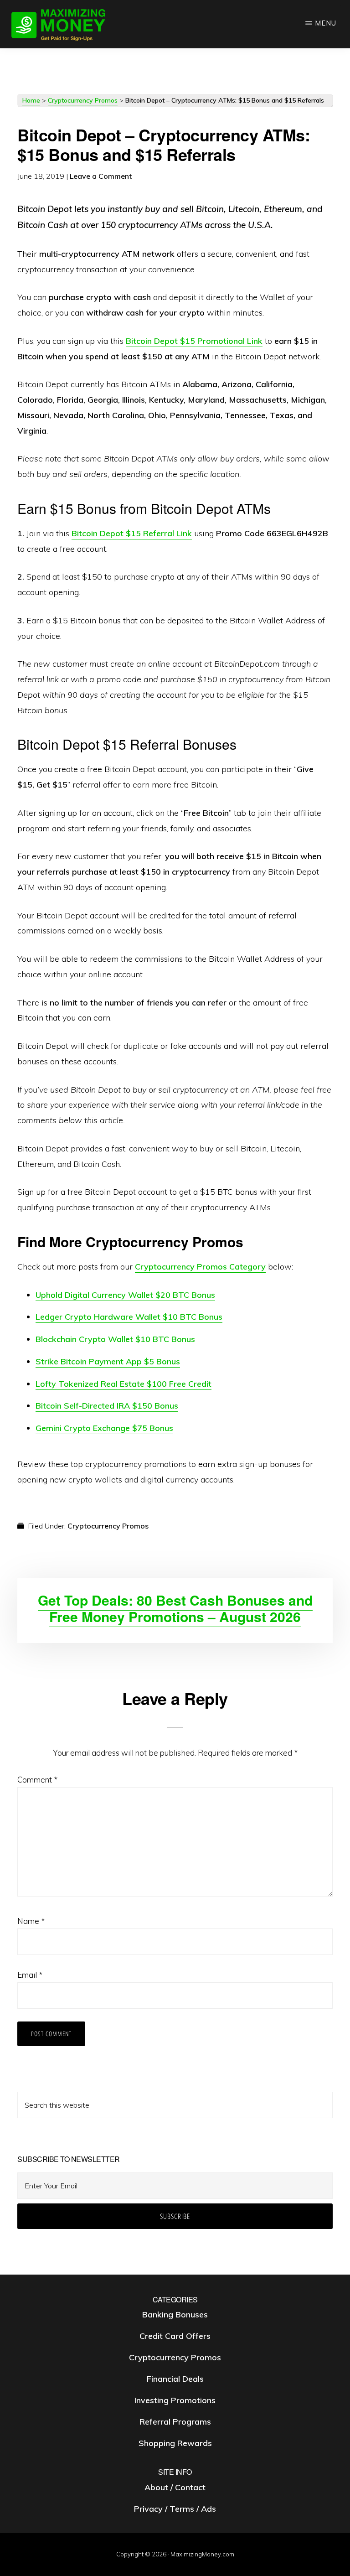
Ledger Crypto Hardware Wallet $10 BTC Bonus (129, 1317)
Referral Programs (175, 2422)
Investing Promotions (175, 2400)
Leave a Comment (101, 176)
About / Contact (175, 2487)
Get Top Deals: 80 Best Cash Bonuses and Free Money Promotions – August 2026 (175, 1608)
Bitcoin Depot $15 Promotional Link (194, 341)
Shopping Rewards (175, 2443)
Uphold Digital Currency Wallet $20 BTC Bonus (125, 1295)
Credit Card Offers (175, 2336)
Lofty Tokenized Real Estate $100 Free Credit (124, 1384)
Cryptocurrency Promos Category (200, 1267)
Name (31, 1921)
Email (30, 1975)
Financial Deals (175, 2379)
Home (31, 100)
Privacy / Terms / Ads (175, 2509)
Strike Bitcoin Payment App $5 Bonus (108, 1361)
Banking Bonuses (175, 2314)
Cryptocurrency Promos (83, 100)
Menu (326, 23)
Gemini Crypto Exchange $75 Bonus (104, 1428)
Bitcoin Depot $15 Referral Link (132, 533)
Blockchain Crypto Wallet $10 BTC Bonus (115, 1339)
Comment (37, 1780)
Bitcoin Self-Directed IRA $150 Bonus (107, 1406)
